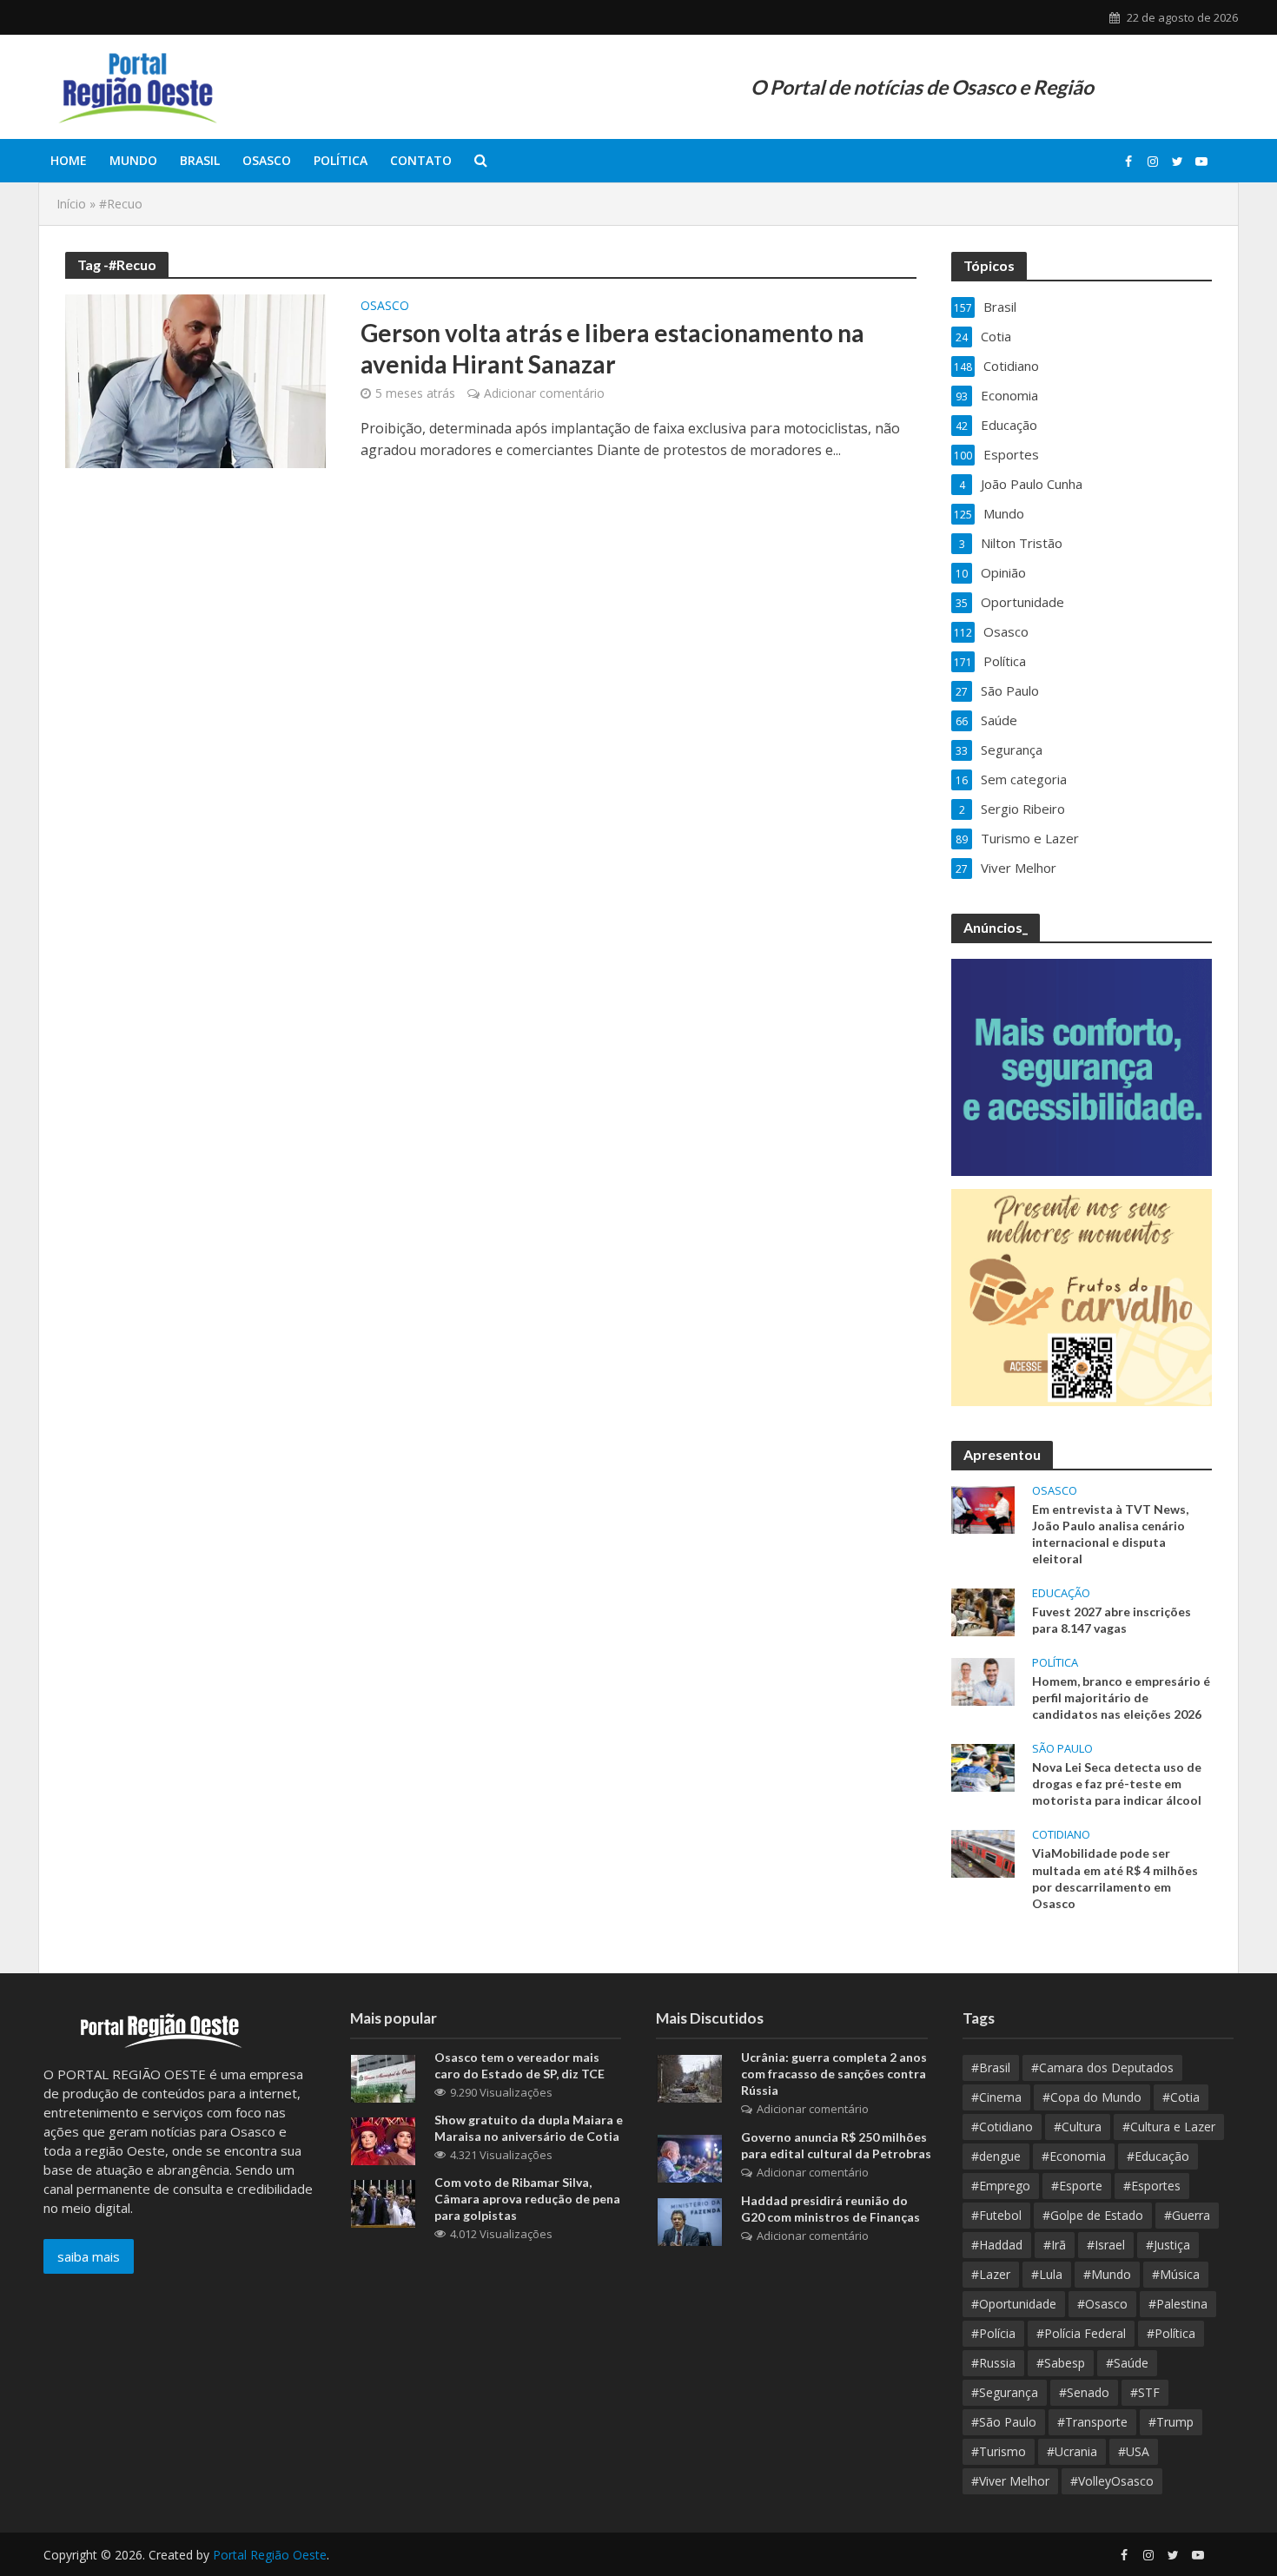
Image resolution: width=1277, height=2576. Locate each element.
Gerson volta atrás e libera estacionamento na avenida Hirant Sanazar (612, 348)
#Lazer (991, 2274)
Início (71, 204)
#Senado (1084, 2392)
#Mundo (1107, 2274)
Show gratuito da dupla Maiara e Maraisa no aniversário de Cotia (529, 2128)
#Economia (1074, 2156)
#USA (1134, 2451)
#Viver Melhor (1010, 2481)
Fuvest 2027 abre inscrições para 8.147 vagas (1112, 1620)
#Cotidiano (1002, 2127)
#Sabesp (1061, 2363)
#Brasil (991, 2067)
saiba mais (89, 2256)
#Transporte (1092, 2422)
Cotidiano (1061, 1835)
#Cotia (1181, 2097)
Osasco (267, 160)
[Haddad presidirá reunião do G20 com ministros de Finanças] (690, 2221)
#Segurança (1005, 2392)
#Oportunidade (1014, 2304)
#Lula (1047, 2274)
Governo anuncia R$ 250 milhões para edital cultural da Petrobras (836, 2145)
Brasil (200, 160)
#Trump (1171, 2422)
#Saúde (1127, 2363)
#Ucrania (1072, 2451)
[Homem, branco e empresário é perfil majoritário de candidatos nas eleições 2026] (983, 1681)
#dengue (996, 2156)
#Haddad (997, 2245)
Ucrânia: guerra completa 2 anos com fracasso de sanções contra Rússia (834, 2074)
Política (341, 160)
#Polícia (993, 2333)
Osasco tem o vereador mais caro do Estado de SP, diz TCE (519, 2065)
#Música (1176, 2274)
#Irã (1055, 2245)
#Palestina (1178, 2304)
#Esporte (1077, 2186)
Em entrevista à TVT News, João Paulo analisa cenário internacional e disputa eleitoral (1110, 1534)
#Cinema (996, 2097)
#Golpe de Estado (1093, 2215)
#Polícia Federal (1081, 2333)
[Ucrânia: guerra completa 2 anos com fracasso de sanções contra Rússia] (690, 2077)
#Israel (1106, 2245)
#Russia (993, 2363)
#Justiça (1168, 2245)
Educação (1061, 1593)
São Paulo (1062, 1749)
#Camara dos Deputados (1102, 2067)
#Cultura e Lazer (1169, 2127)
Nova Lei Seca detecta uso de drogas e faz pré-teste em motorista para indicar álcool (1117, 1783)
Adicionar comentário (544, 393)
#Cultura (1078, 2127)
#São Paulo (1004, 2422)
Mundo (133, 160)
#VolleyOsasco (1112, 2481)
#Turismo (999, 2451)
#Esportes (1152, 2186)
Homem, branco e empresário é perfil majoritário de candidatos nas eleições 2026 (1121, 1698)
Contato (421, 160)
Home (69, 160)
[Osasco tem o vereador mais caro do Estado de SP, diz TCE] (383, 2077)
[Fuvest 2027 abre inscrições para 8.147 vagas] (983, 1610)
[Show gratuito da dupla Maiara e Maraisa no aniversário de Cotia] (383, 2140)
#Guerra (1187, 2215)
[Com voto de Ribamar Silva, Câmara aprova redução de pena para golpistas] (383, 2203)
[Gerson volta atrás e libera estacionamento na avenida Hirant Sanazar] (195, 380)
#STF (1145, 2392)
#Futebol (996, 2215)
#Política (1171, 2333)
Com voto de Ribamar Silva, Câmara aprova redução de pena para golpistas (527, 2199)
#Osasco (1102, 2304)
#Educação (1158, 2156)
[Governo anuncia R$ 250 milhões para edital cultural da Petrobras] (690, 2157)
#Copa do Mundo (1092, 2097)
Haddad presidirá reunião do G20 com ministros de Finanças (830, 2209)
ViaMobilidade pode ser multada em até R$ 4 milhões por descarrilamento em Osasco (1115, 1878)
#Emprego (1001, 2186)
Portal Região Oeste (270, 2555)
